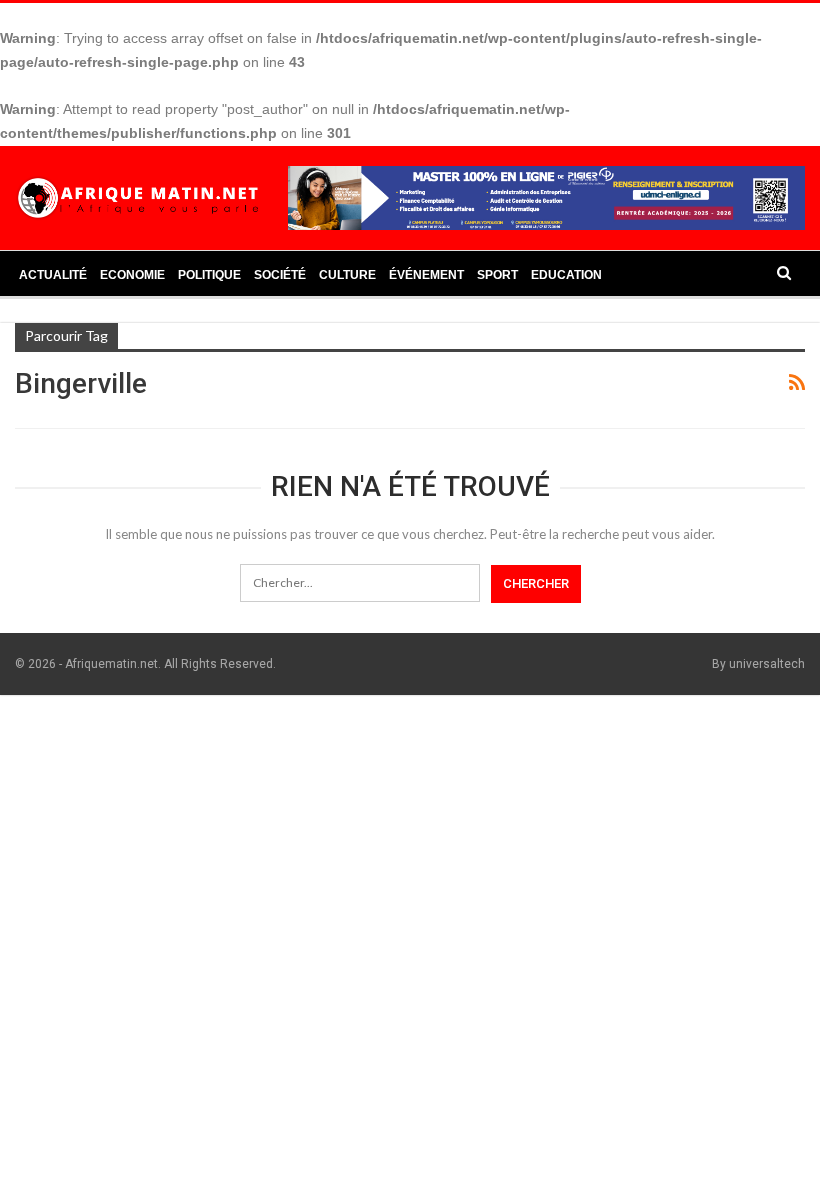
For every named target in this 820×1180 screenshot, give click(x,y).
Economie (132, 275)
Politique (209, 275)
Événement (426, 275)
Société (280, 275)
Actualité (53, 275)
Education (566, 275)
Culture (347, 275)
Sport (497, 275)
